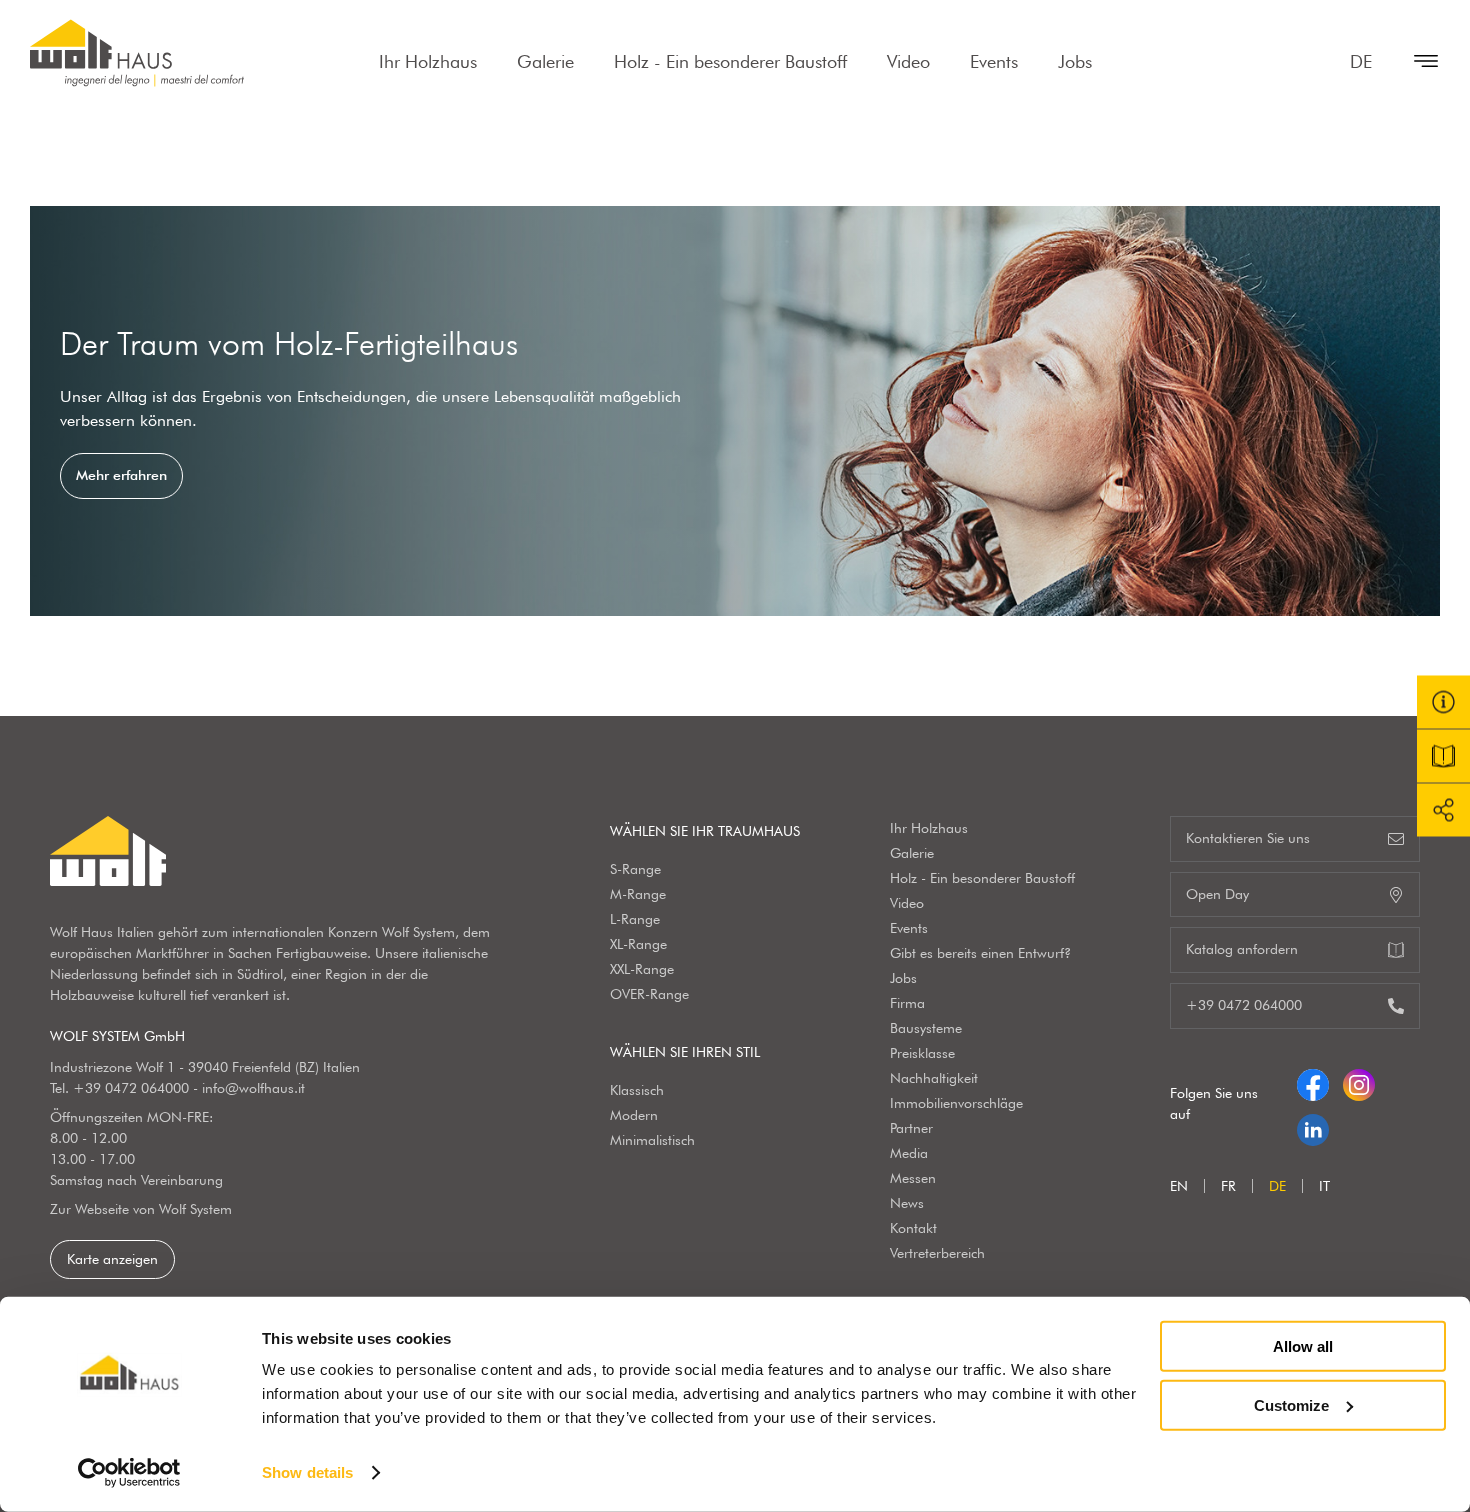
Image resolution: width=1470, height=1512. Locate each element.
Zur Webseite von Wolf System (141, 1209)
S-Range (635, 869)
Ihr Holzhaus (428, 61)
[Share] (1443, 810)
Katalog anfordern (1242, 949)
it (1324, 1186)
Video (908, 61)
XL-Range (638, 944)
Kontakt (913, 1228)
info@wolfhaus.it (253, 1088)
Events (994, 61)
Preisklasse (922, 1053)
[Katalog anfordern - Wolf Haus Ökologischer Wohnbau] (1443, 756)
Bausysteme (926, 1028)
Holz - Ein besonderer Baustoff (730, 61)
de (1361, 61)
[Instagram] (1359, 1081)
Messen (913, 1178)
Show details (307, 1472)
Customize (1291, 1404)
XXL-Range (642, 969)
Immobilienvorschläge (956, 1103)
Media (909, 1153)
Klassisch (637, 1090)
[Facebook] (1313, 1081)
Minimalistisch (652, 1140)
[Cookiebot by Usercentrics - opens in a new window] (129, 1473)
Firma (907, 1003)
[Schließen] (1416, 61)
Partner (911, 1128)
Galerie (545, 61)
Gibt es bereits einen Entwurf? (980, 953)
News (907, 1203)
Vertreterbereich (937, 1253)
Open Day (1217, 894)
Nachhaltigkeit (934, 1078)
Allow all (1303, 1346)
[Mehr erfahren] (735, 411)
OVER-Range (649, 994)
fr (1228, 1186)
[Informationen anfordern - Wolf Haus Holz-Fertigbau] (1443, 702)
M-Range (638, 894)
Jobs (1075, 61)
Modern (634, 1115)
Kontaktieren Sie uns (1248, 838)
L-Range (635, 919)
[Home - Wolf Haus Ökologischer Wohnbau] (137, 53)
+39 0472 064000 (131, 1088)
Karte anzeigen (112, 1259)
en (1179, 1186)
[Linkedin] (1313, 1126)
